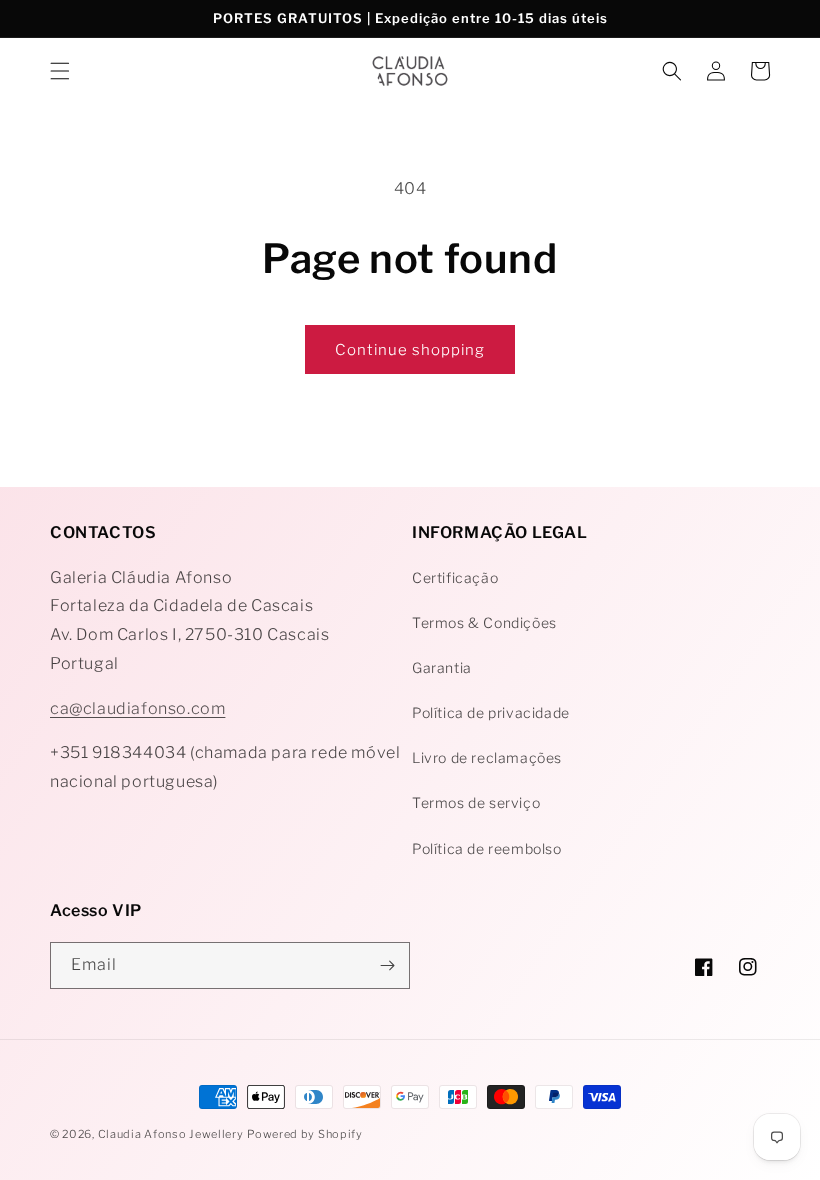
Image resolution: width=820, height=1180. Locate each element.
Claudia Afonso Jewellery (171, 1134)
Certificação (455, 577)
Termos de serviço (476, 802)
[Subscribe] (387, 965)
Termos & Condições (484, 622)
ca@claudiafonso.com (137, 708)
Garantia (442, 667)
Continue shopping (410, 350)
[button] (60, 71)
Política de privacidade (491, 712)
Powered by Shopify (305, 1134)
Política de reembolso (487, 848)
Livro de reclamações (487, 757)
